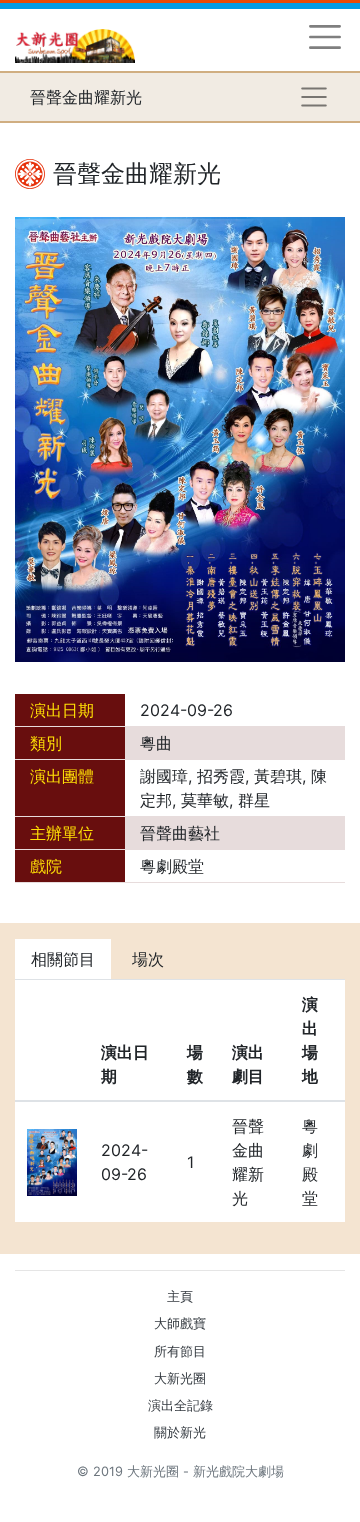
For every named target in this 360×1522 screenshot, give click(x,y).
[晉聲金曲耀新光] (180, 438)
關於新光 (180, 1432)
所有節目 (180, 1351)
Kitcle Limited (150, 1495)
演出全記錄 (180, 1405)
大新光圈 (180, 1378)
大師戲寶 (180, 1323)
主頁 (180, 1296)
